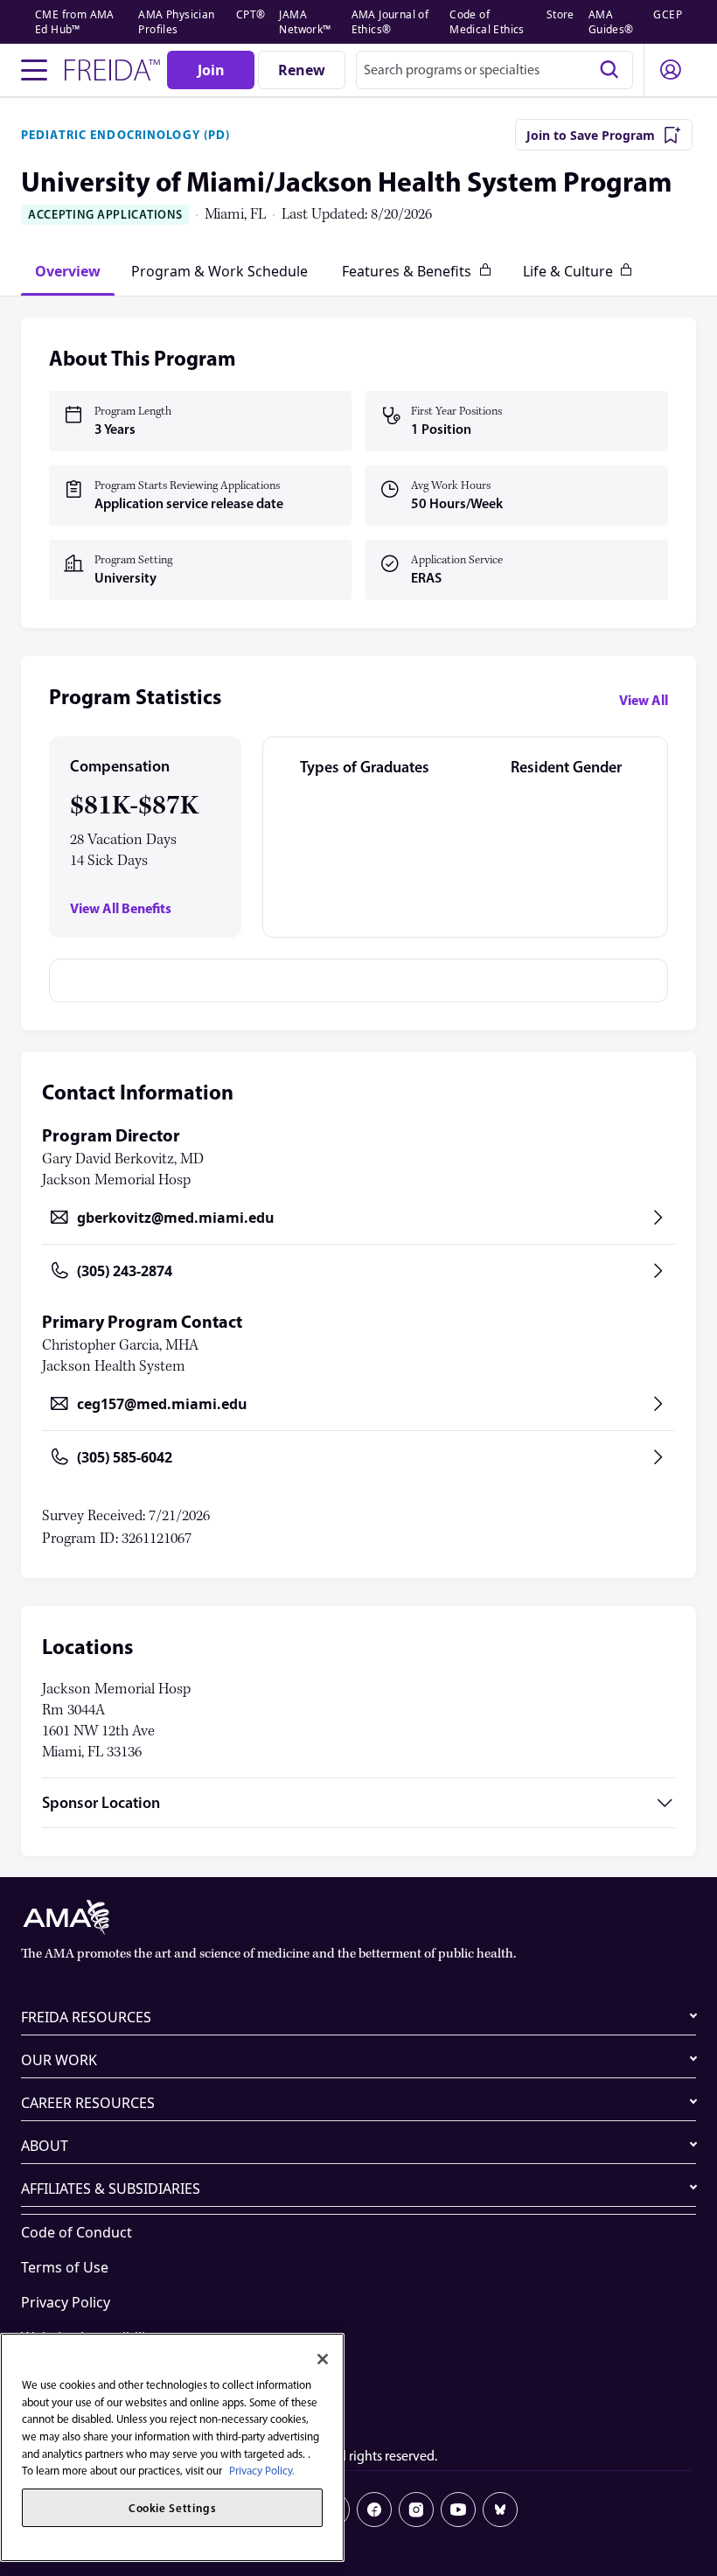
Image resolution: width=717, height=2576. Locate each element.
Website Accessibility (89, 2337)
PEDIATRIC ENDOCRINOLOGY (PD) (125, 135)
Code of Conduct (77, 2232)
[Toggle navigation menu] (34, 70)
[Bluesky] (500, 2510)
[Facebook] (374, 2510)
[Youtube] (458, 2510)
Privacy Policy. (262, 2471)
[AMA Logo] (358, 1917)
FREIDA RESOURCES (86, 2017)
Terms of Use (65, 2267)
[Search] (609, 70)
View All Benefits (121, 908)
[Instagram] (416, 2510)
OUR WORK (59, 2060)
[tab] (68, 271)
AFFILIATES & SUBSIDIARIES (111, 2189)
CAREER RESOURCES (88, 2103)
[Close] (323, 2359)
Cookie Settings (73, 2407)
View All (644, 700)
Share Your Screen (82, 2372)
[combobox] (494, 70)
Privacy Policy (66, 2302)
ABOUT (45, 2146)
